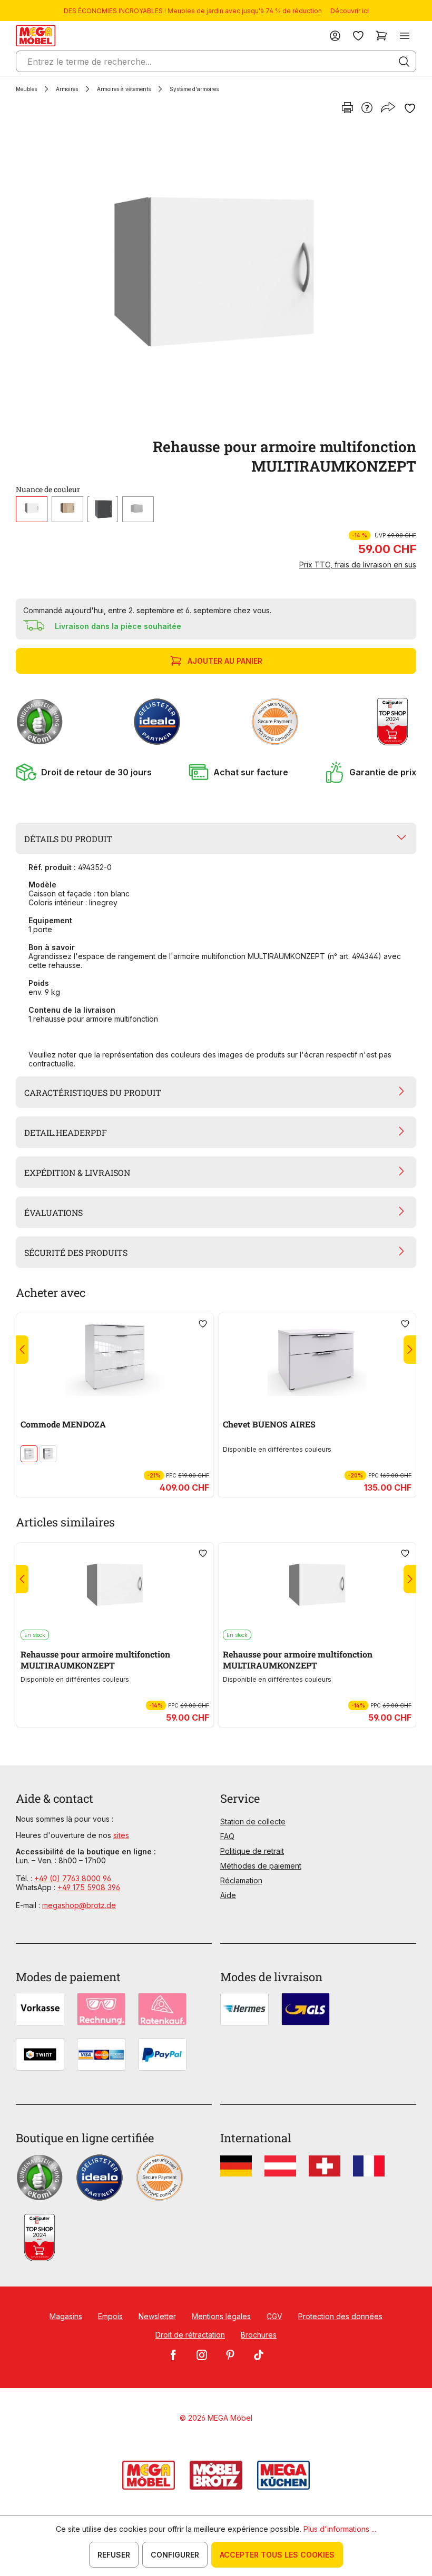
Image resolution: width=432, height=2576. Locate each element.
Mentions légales (221, 2316)
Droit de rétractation (190, 2335)
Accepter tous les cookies (277, 2555)
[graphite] (103, 509)
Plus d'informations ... (340, 2529)
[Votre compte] (335, 36)
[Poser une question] (367, 108)
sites (121, 1835)
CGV (274, 2316)
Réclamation (241, 1880)
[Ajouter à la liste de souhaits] (410, 108)
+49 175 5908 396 (89, 1887)
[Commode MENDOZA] (115, 1356)
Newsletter (157, 2316)
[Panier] (381, 36)
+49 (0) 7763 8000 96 (73, 1878)
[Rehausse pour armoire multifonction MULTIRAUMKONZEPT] (214, 276)
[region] (216, 276)
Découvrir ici (350, 11)
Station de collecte (253, 1821)
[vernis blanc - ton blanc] (29, 1454)
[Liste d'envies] (358, 36)
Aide (228, 1895)
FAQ (227, 1836)
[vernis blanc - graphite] (48, 1454)
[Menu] (405, 36)
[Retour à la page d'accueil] (36, 36)
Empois (110, 2316)
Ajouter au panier (225, 661)
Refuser (114, 2555)
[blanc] (32, 509)
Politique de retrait (252, 1851)
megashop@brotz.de (79, 1905)
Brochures (259, 2335)
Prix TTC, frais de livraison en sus (358, 565)
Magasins (66, 2316)
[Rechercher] (404, 62)
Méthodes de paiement (261, 1866)
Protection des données (340, 2316)
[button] (84, 772)
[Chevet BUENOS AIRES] (317, 1356)
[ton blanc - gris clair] (138, 509)
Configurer (175, 2555)
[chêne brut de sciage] (67, 509)
